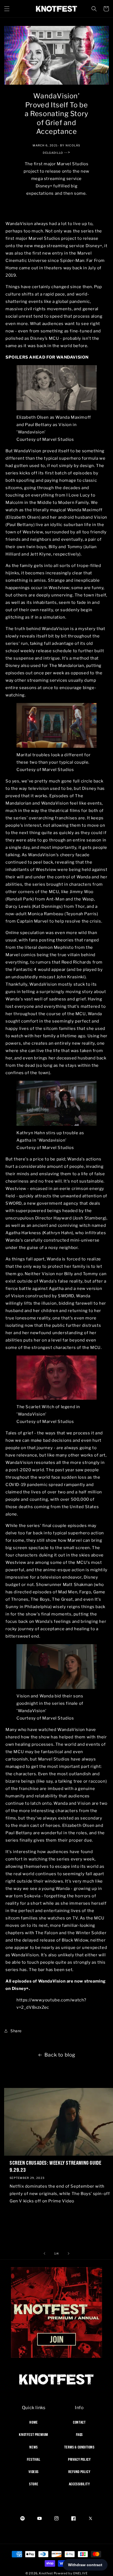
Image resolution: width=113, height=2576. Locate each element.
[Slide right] (69, 2253)
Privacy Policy (79, 2459)
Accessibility (79, 2484)
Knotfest (46, 2573)
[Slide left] (44, 2253)
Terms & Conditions (79, 2447)
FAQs (79, 2435)
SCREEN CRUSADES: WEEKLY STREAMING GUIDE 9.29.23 (55, 2166)
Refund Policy (79, 2472)
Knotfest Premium (34, 2435)
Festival (34, 2459)
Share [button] (16, 2031)
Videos (34, 2472)
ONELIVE (80, 2573)
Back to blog (60, 2055)
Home (33, 2422)
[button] (7, 9)
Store (34, 2484)
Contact (79, 2422)
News (33, 2447)
